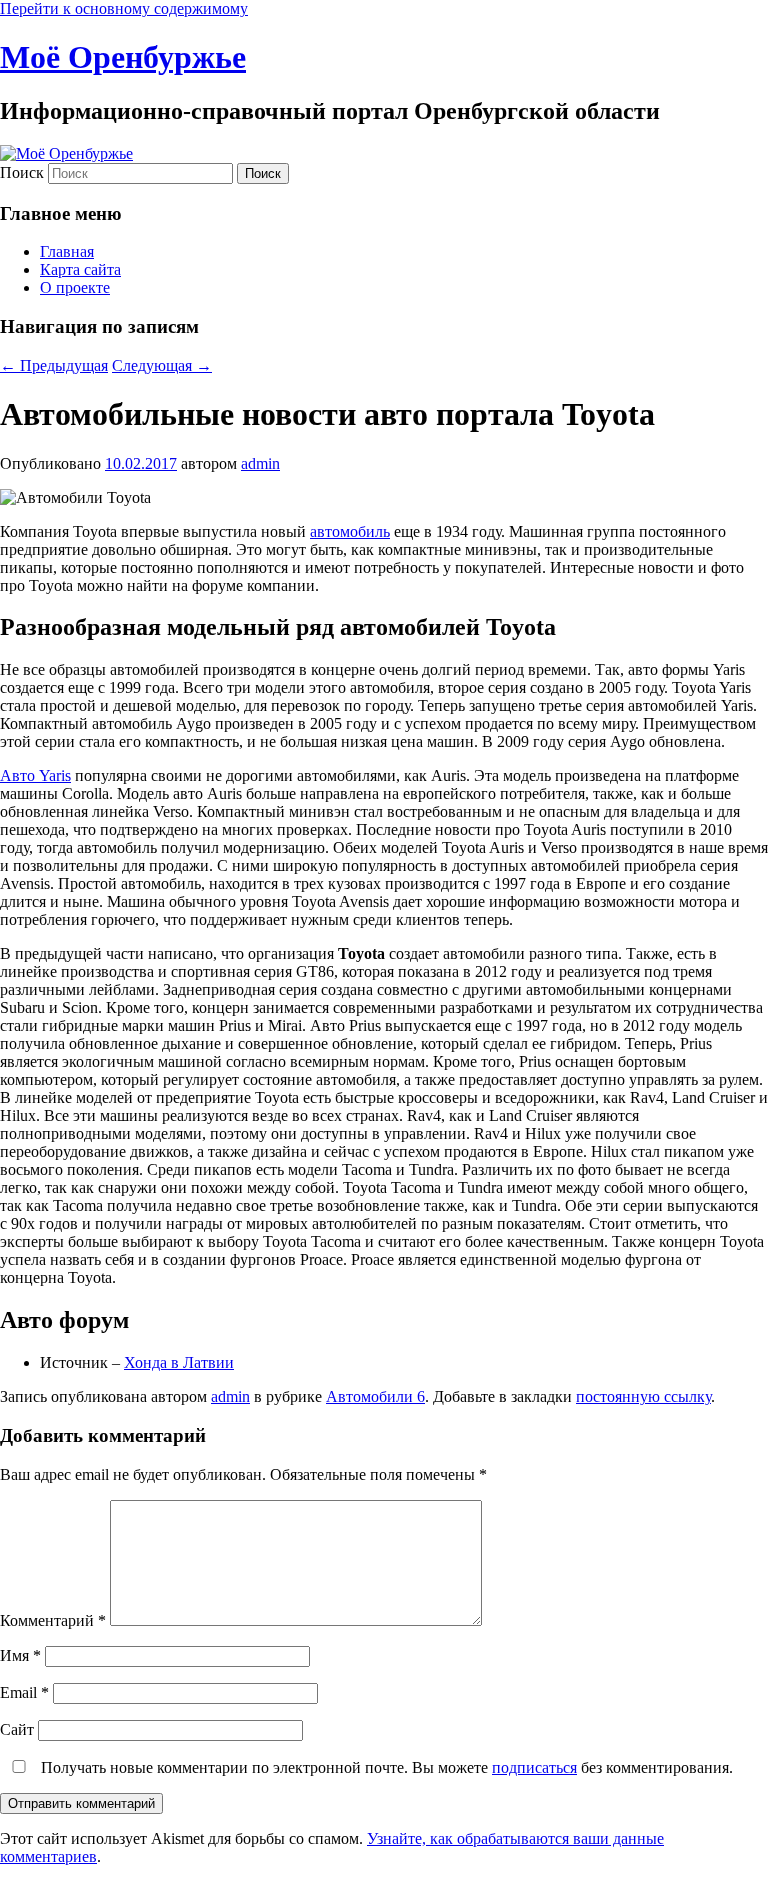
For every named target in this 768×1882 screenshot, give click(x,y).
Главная (67, 251)
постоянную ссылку (643, 1396)
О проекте (75, 287)
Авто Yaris (35, 775)
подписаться (534, 1767)
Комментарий (53, 1620)
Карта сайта (80, 269)
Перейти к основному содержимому (124, 8)
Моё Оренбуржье (123, 57)
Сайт (17, 1729)
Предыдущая (54, 365)
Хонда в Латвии (179, 1362)
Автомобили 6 (375, 1396)
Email (24, 1692)
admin (260, 463)
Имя (20, 1655)
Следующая (162, 365)
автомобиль (350, 531)
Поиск (22, 172)
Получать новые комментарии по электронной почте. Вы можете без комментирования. (385, 1767)
